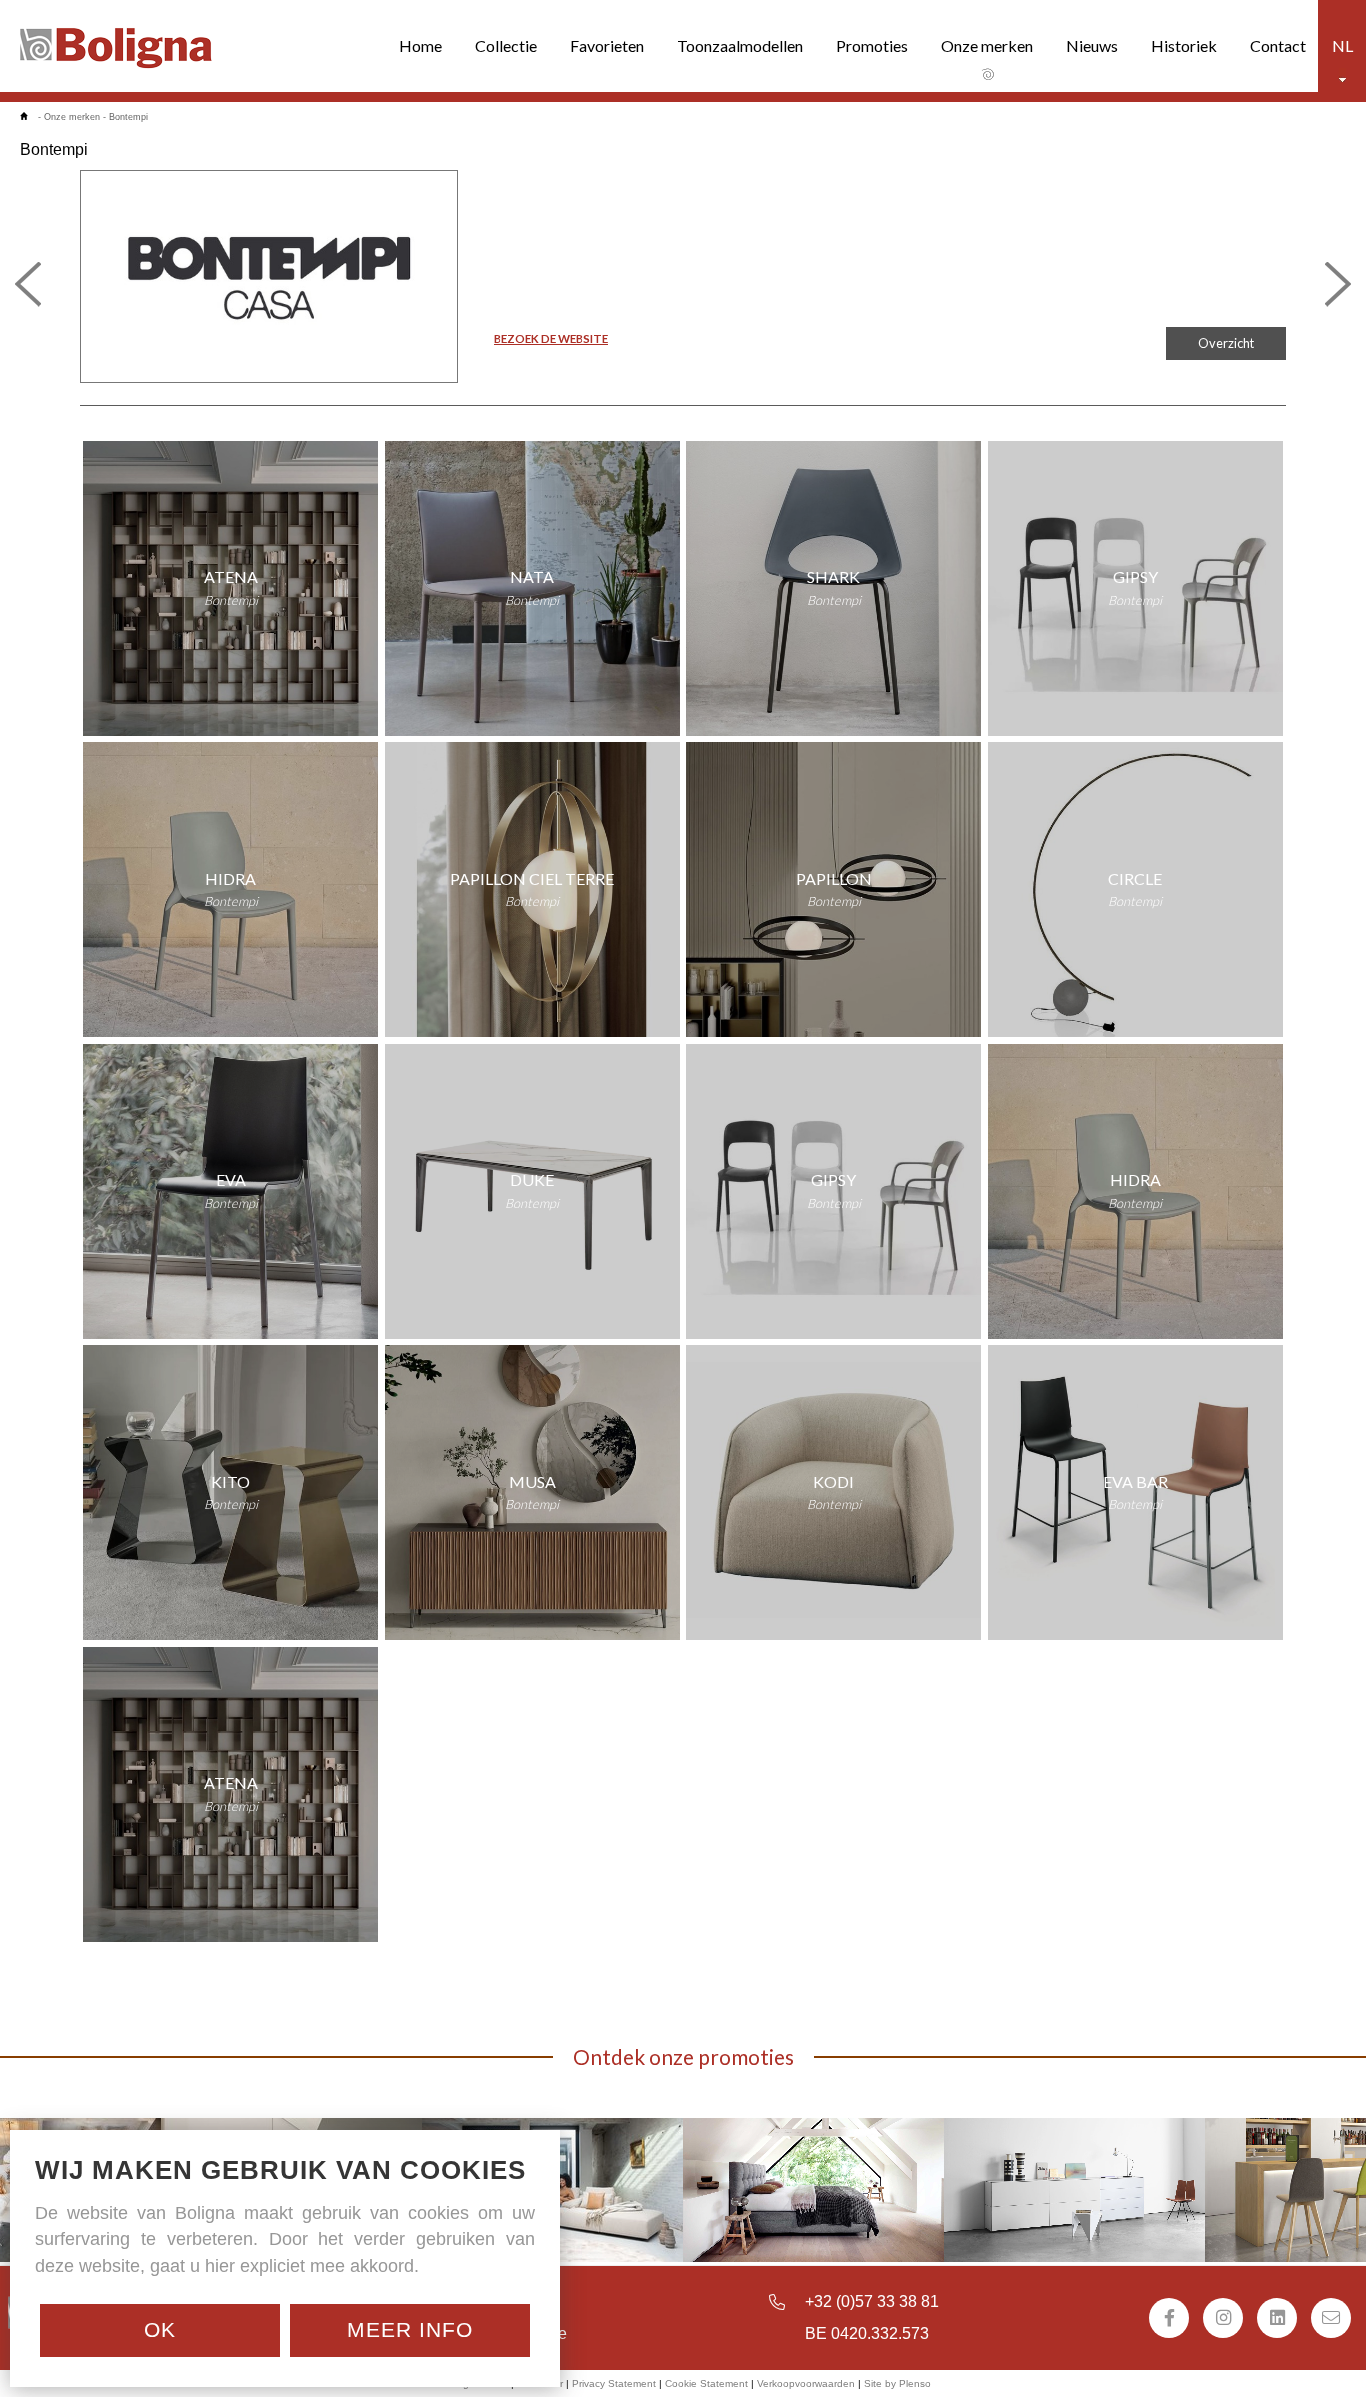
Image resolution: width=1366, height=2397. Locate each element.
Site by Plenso (897, 2383)
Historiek (1184, 45)
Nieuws (1092, 45)
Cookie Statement (706, 2383)
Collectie (506, 45)
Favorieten (607, 45)
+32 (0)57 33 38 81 (872, 2301)
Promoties (872, 45)
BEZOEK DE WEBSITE (551, 338)
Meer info (410, 2329)
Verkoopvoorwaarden (806, 2383)
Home (420, 45)
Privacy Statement (614, 2383)
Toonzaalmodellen (740, 45)
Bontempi (128, 117)
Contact (1278, 45)
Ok (160, 2329)
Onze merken (987, 45)
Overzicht (1226, 343)
